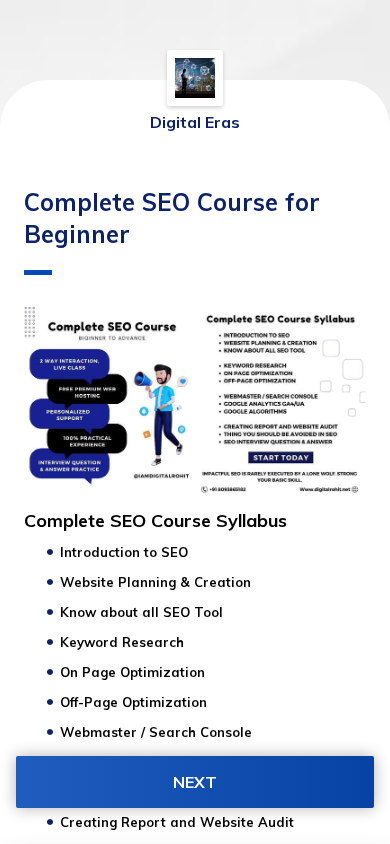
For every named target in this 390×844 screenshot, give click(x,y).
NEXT (195, 782)
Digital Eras (195, 122)
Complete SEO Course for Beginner (172, 218)
